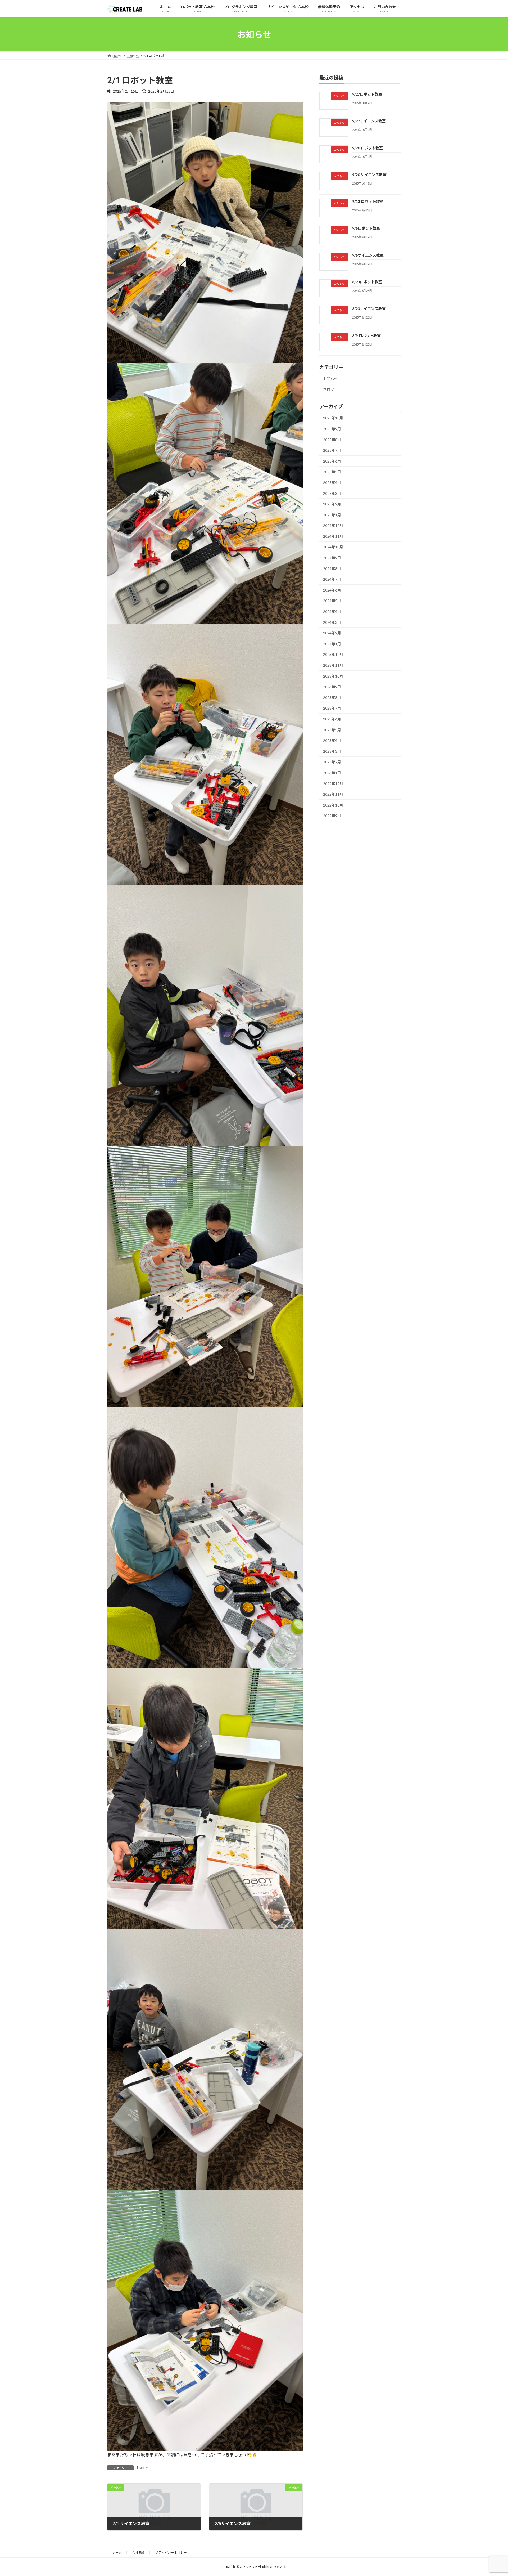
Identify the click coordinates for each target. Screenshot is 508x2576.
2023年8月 (332, 698)
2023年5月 (332, 730)
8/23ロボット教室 (367, 282)
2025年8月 (332, 440)
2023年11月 (333, 665)
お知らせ (143, 2468)
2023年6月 (332, 719)
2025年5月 (332, 472)
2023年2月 (332, 762)
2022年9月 (332, 816)
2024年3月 (332, 622)
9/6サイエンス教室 (368, 255)
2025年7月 (332, 450)
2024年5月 (332, 601)
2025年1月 (332, 515)
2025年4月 (332, 483)
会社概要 (138, 2553)
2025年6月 (332, 461)
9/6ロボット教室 (366, 228)
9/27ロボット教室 (367, 94)
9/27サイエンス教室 (369, 121)
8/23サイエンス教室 (369, 309)
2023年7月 (332, 708)
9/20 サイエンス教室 (369, 175)
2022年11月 (333, 794)
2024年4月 (332, 611)
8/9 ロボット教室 (366, 336)
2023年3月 (332, 751)
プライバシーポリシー (171, 2553)
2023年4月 (332, 740)
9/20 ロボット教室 (368, 148)
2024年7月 (332, 579)
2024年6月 (332, 590)
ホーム (117, 2553)
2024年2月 (332, 633)
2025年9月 (332, 429)
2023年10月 (333, 676)
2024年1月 (332, 644)
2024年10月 (333, 547)
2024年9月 (332, 558)
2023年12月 (333, 654)
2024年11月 (333, 536)
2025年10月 (333, 418)
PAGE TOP (492, 2494)
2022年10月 (333, 805)
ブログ (329, 390)
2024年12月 (333, 525)
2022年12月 (333, 784)
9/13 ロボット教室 (368, 201)
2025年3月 (332, 493)
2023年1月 (332, 773)
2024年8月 (332, 569)
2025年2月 (332, 504)
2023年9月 (332, 687)
